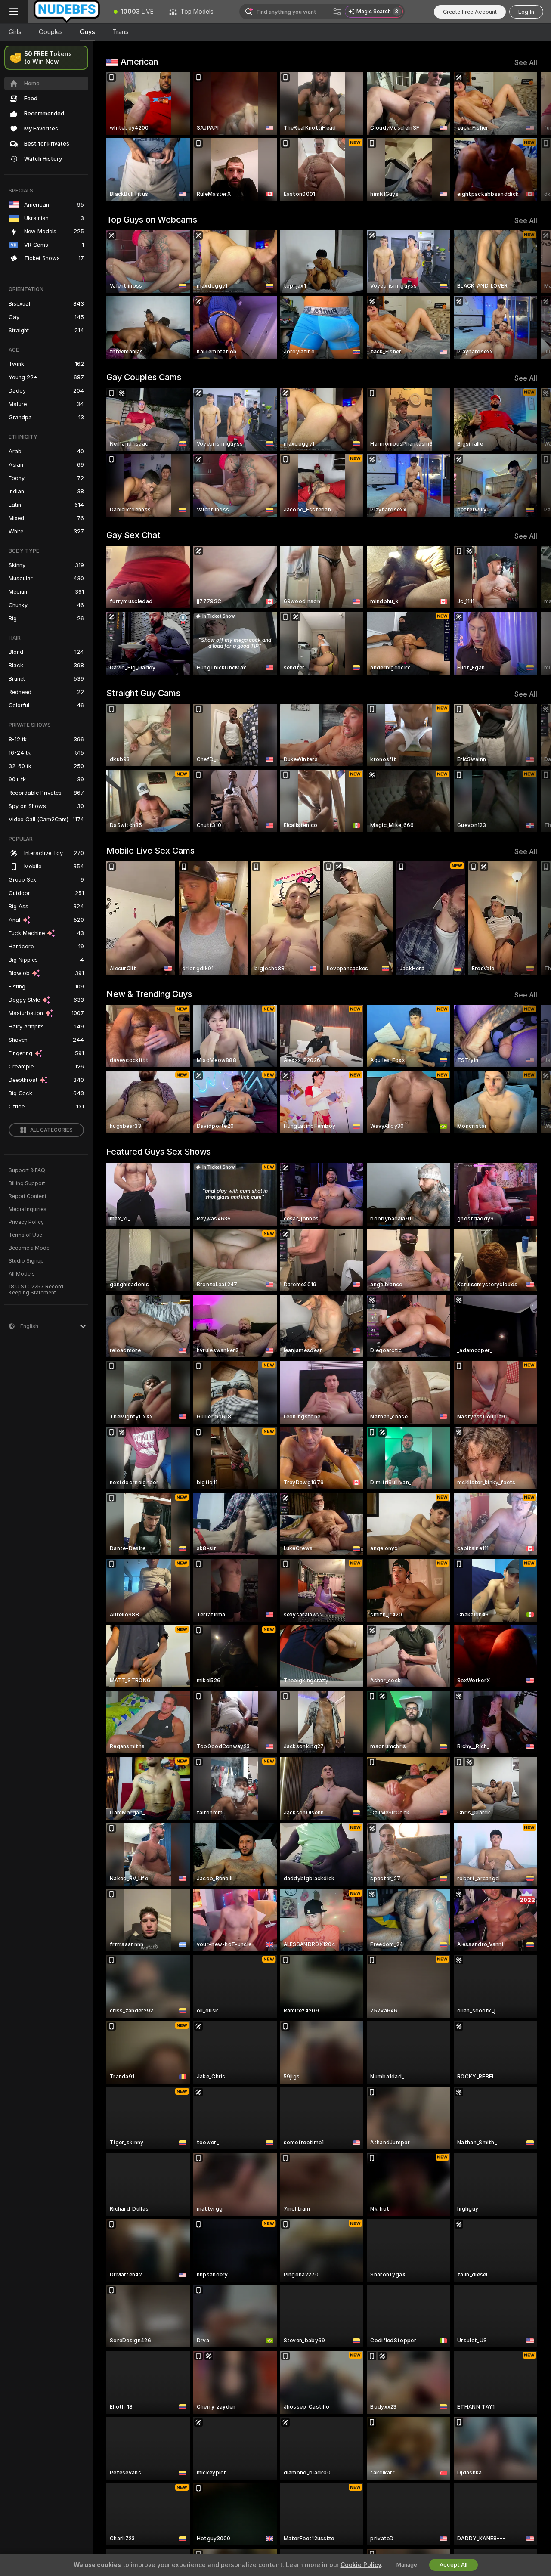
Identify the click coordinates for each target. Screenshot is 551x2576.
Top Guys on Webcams (152, 220)
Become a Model (30, 1248)
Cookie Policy (361, 2565)
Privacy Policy (26, 1222)
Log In (526, 12)
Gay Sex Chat (133, 535)
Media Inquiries (28, 1209)
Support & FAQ (27, 1170)
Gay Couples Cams (144, 377)
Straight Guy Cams (143, 693)
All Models (22, 1274)
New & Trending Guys (149, 994)
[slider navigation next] (529, 137)
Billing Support (27, 1183)
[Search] (337, 12)
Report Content (28, 1196)
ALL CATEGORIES (51, 1130)
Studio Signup (26, 1261)
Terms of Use (25, 1235)
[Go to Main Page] (67, 12)
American (139, 62)
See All (526, 63)
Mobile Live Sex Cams (150, 851)
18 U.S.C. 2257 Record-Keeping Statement (37, 1290)
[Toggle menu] (14, 12)
